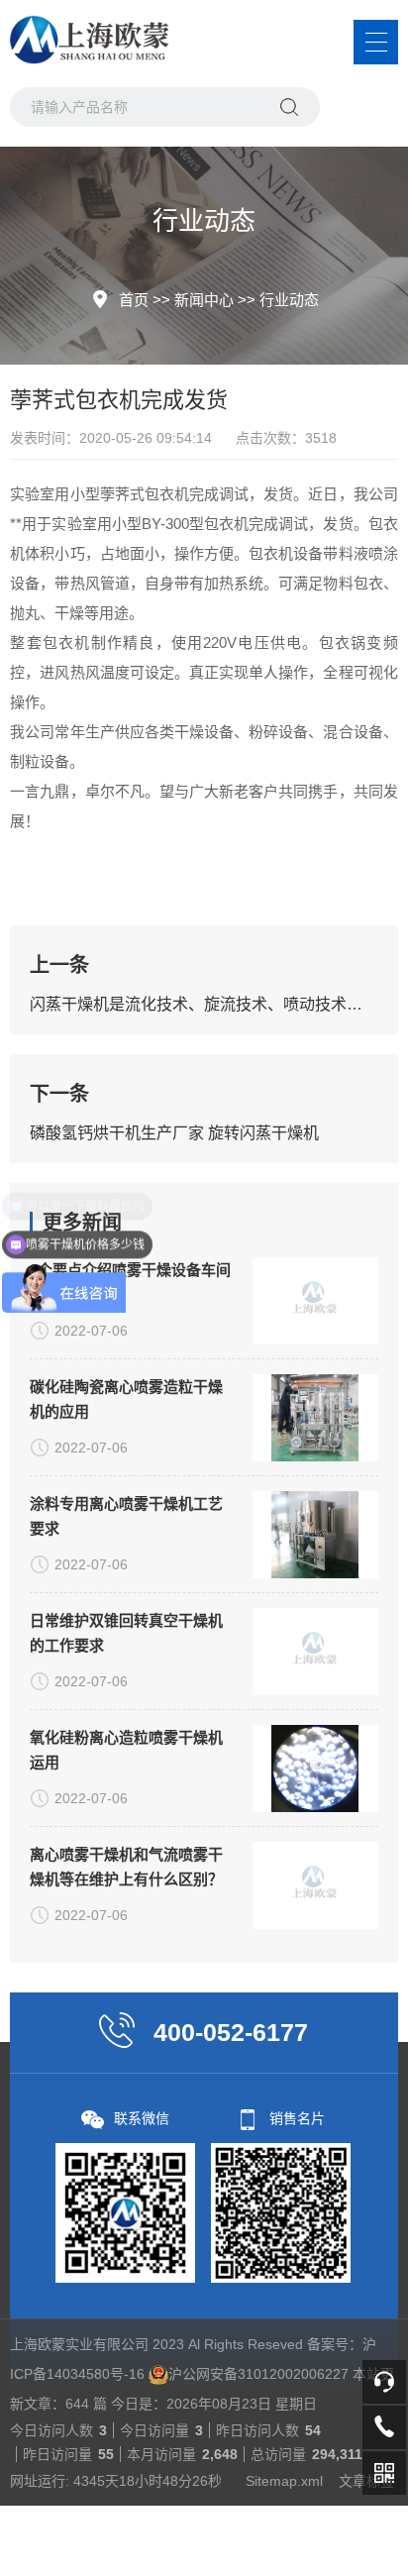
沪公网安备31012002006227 (258, 2374)
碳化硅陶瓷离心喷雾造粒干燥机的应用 (126, 1399)
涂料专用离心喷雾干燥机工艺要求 (126, 1516)
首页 (134, 300)
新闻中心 (204, 300)
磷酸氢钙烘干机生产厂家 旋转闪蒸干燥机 (174, 1133)
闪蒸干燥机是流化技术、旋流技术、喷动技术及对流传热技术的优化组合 (204, 1004)
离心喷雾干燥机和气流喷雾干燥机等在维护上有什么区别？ (126, 1867)
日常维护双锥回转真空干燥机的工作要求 (126, 1633)
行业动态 (289, 300)
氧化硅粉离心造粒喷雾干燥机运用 (126, 1750)
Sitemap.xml (284, 2481)
